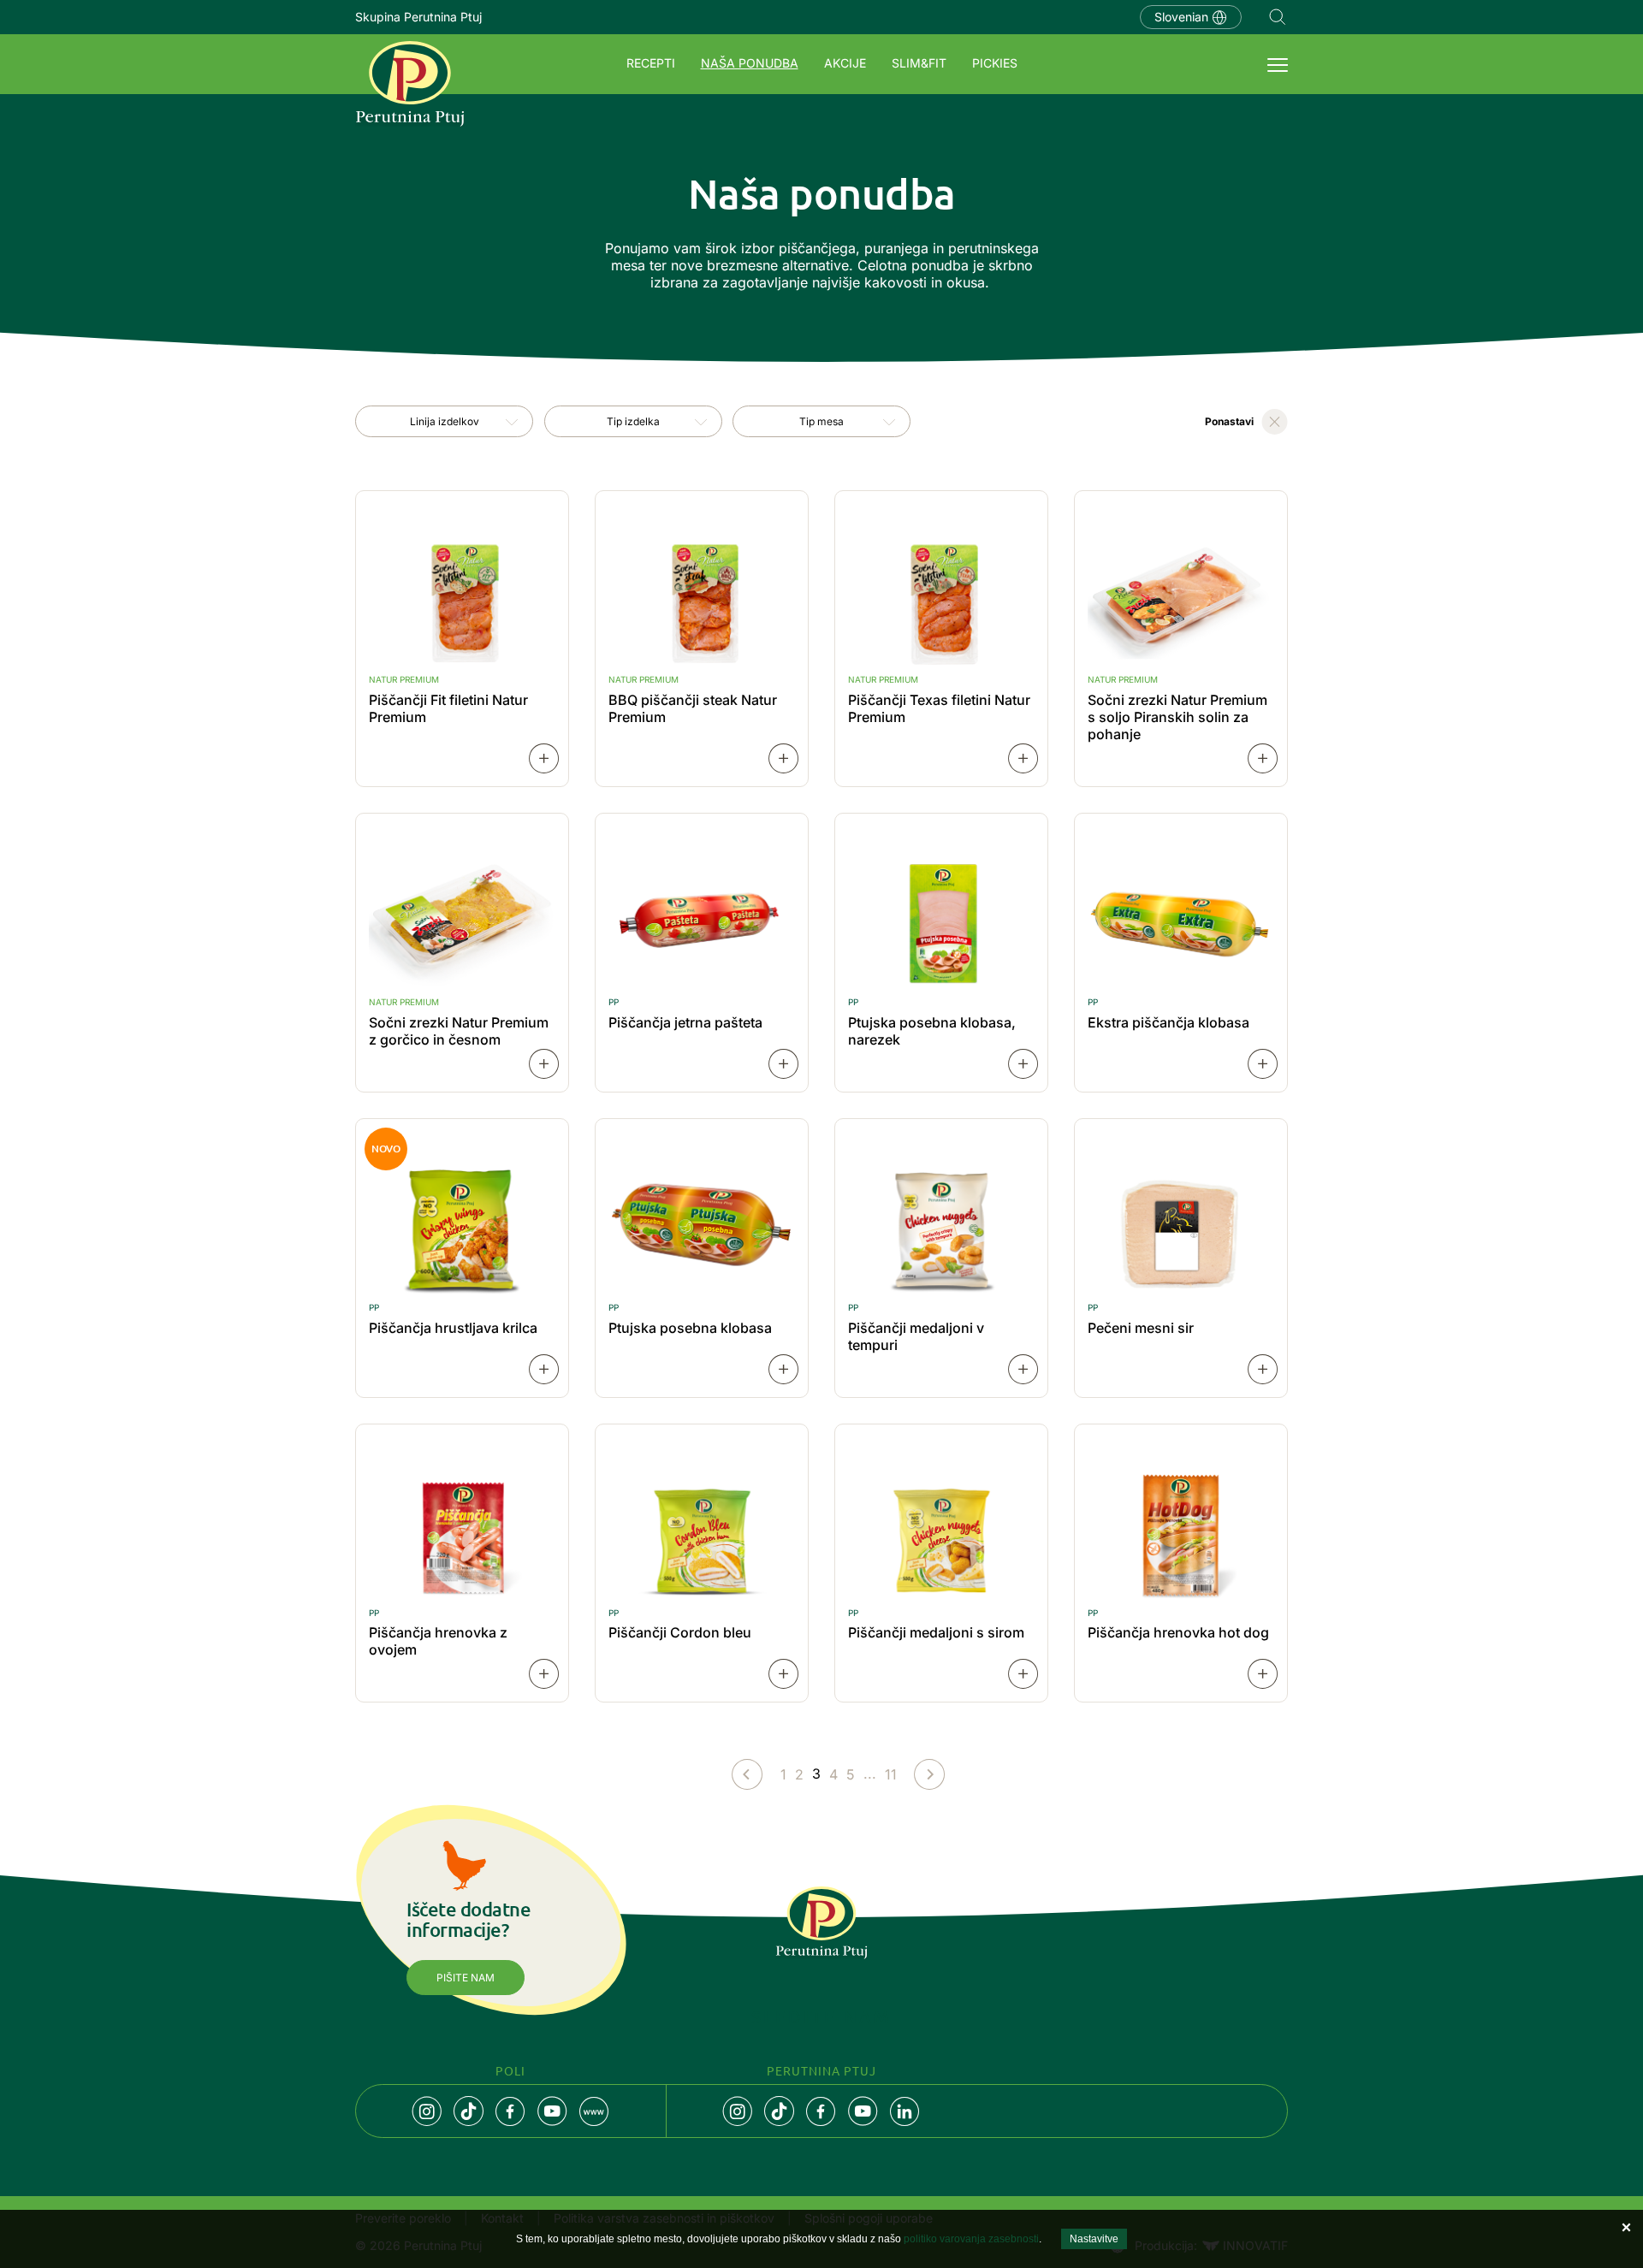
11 (891, 1774)
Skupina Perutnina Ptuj (418, 17)
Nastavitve (1094, 2239)
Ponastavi (1229, 421)
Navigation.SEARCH (1278, 17)
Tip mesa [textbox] (821, 421)
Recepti (651, 63)
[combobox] (444, 421)
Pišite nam (466, 1978)
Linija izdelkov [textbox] (445, 421)
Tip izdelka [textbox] (633, 421)
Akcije (845, 63)
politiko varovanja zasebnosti (971, 2239)
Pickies (995, 63)
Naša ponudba (750, 63)
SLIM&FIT (919, 63)
